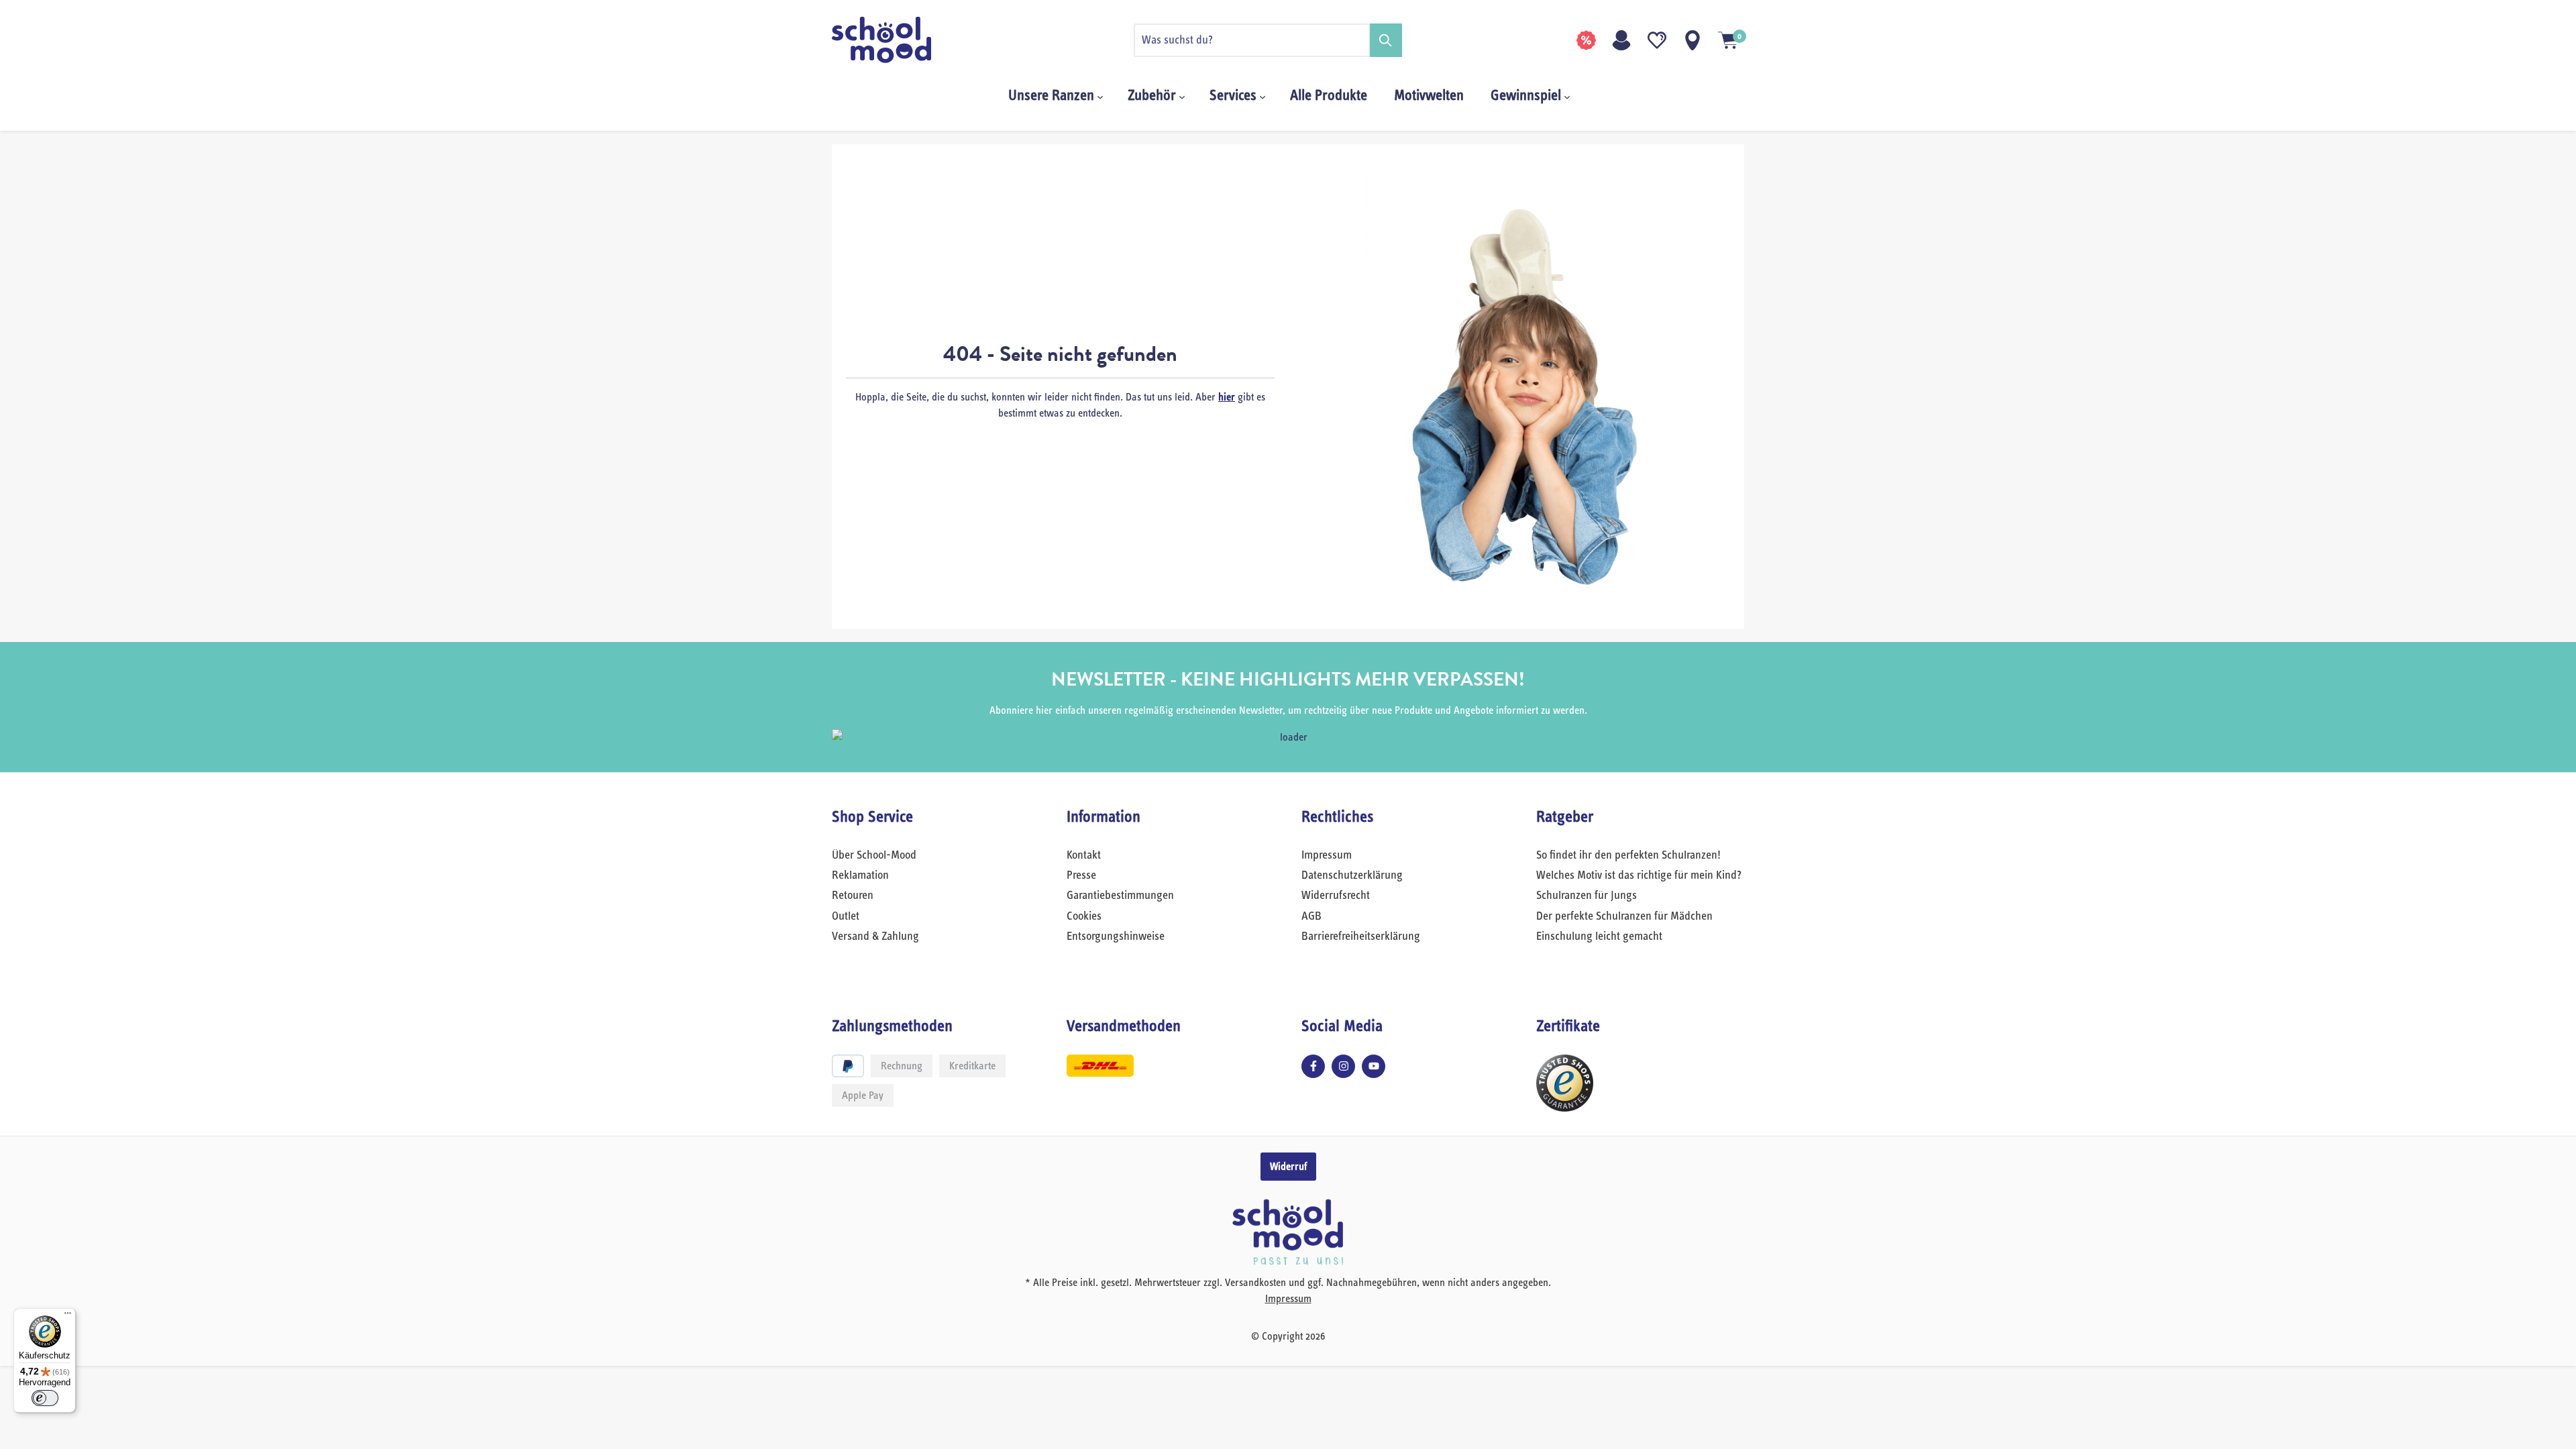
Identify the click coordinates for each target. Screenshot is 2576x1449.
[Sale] (1586, 40)
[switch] (45, 1398)
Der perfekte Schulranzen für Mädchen (1624, 916)
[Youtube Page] (1374, 1066)
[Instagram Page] (1343, 1066)
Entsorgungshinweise (1116, 936)
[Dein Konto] (1621, 40)
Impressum (1327, 855)
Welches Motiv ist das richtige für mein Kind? (1639, 875)
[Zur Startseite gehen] (899, 40)
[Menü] (68, 1316)
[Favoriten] (1657, 40)
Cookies (1084, 916)
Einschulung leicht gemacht (1599, 936)
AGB (1311, 916)
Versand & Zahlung (875, 936)
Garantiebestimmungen (1120, 896)
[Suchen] (1386, 40)
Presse (1081, 875)
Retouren (853, 896)
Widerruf (1288, 1167)
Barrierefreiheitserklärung (1361, 936)
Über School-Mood (874, 855)
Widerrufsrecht (1336, 896)
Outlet (846, 916)
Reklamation (860, 875)
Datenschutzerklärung (1352, 875)
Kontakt (1084, 855)
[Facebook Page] (1313, 1066)
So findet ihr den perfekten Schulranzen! (1628, 855)
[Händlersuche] (1693, 40)
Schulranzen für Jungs (1587, 896)
